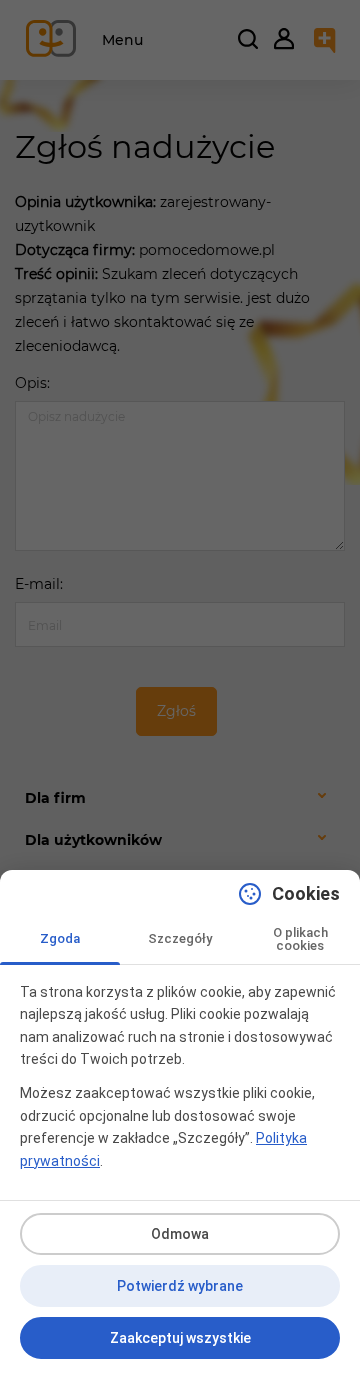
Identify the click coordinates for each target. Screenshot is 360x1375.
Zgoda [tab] (60, 938)
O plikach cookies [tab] (300, 939)
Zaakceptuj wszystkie (180, 1338)
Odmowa (180, 1234)
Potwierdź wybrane (180, 1286)
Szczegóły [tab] (180, 938)
